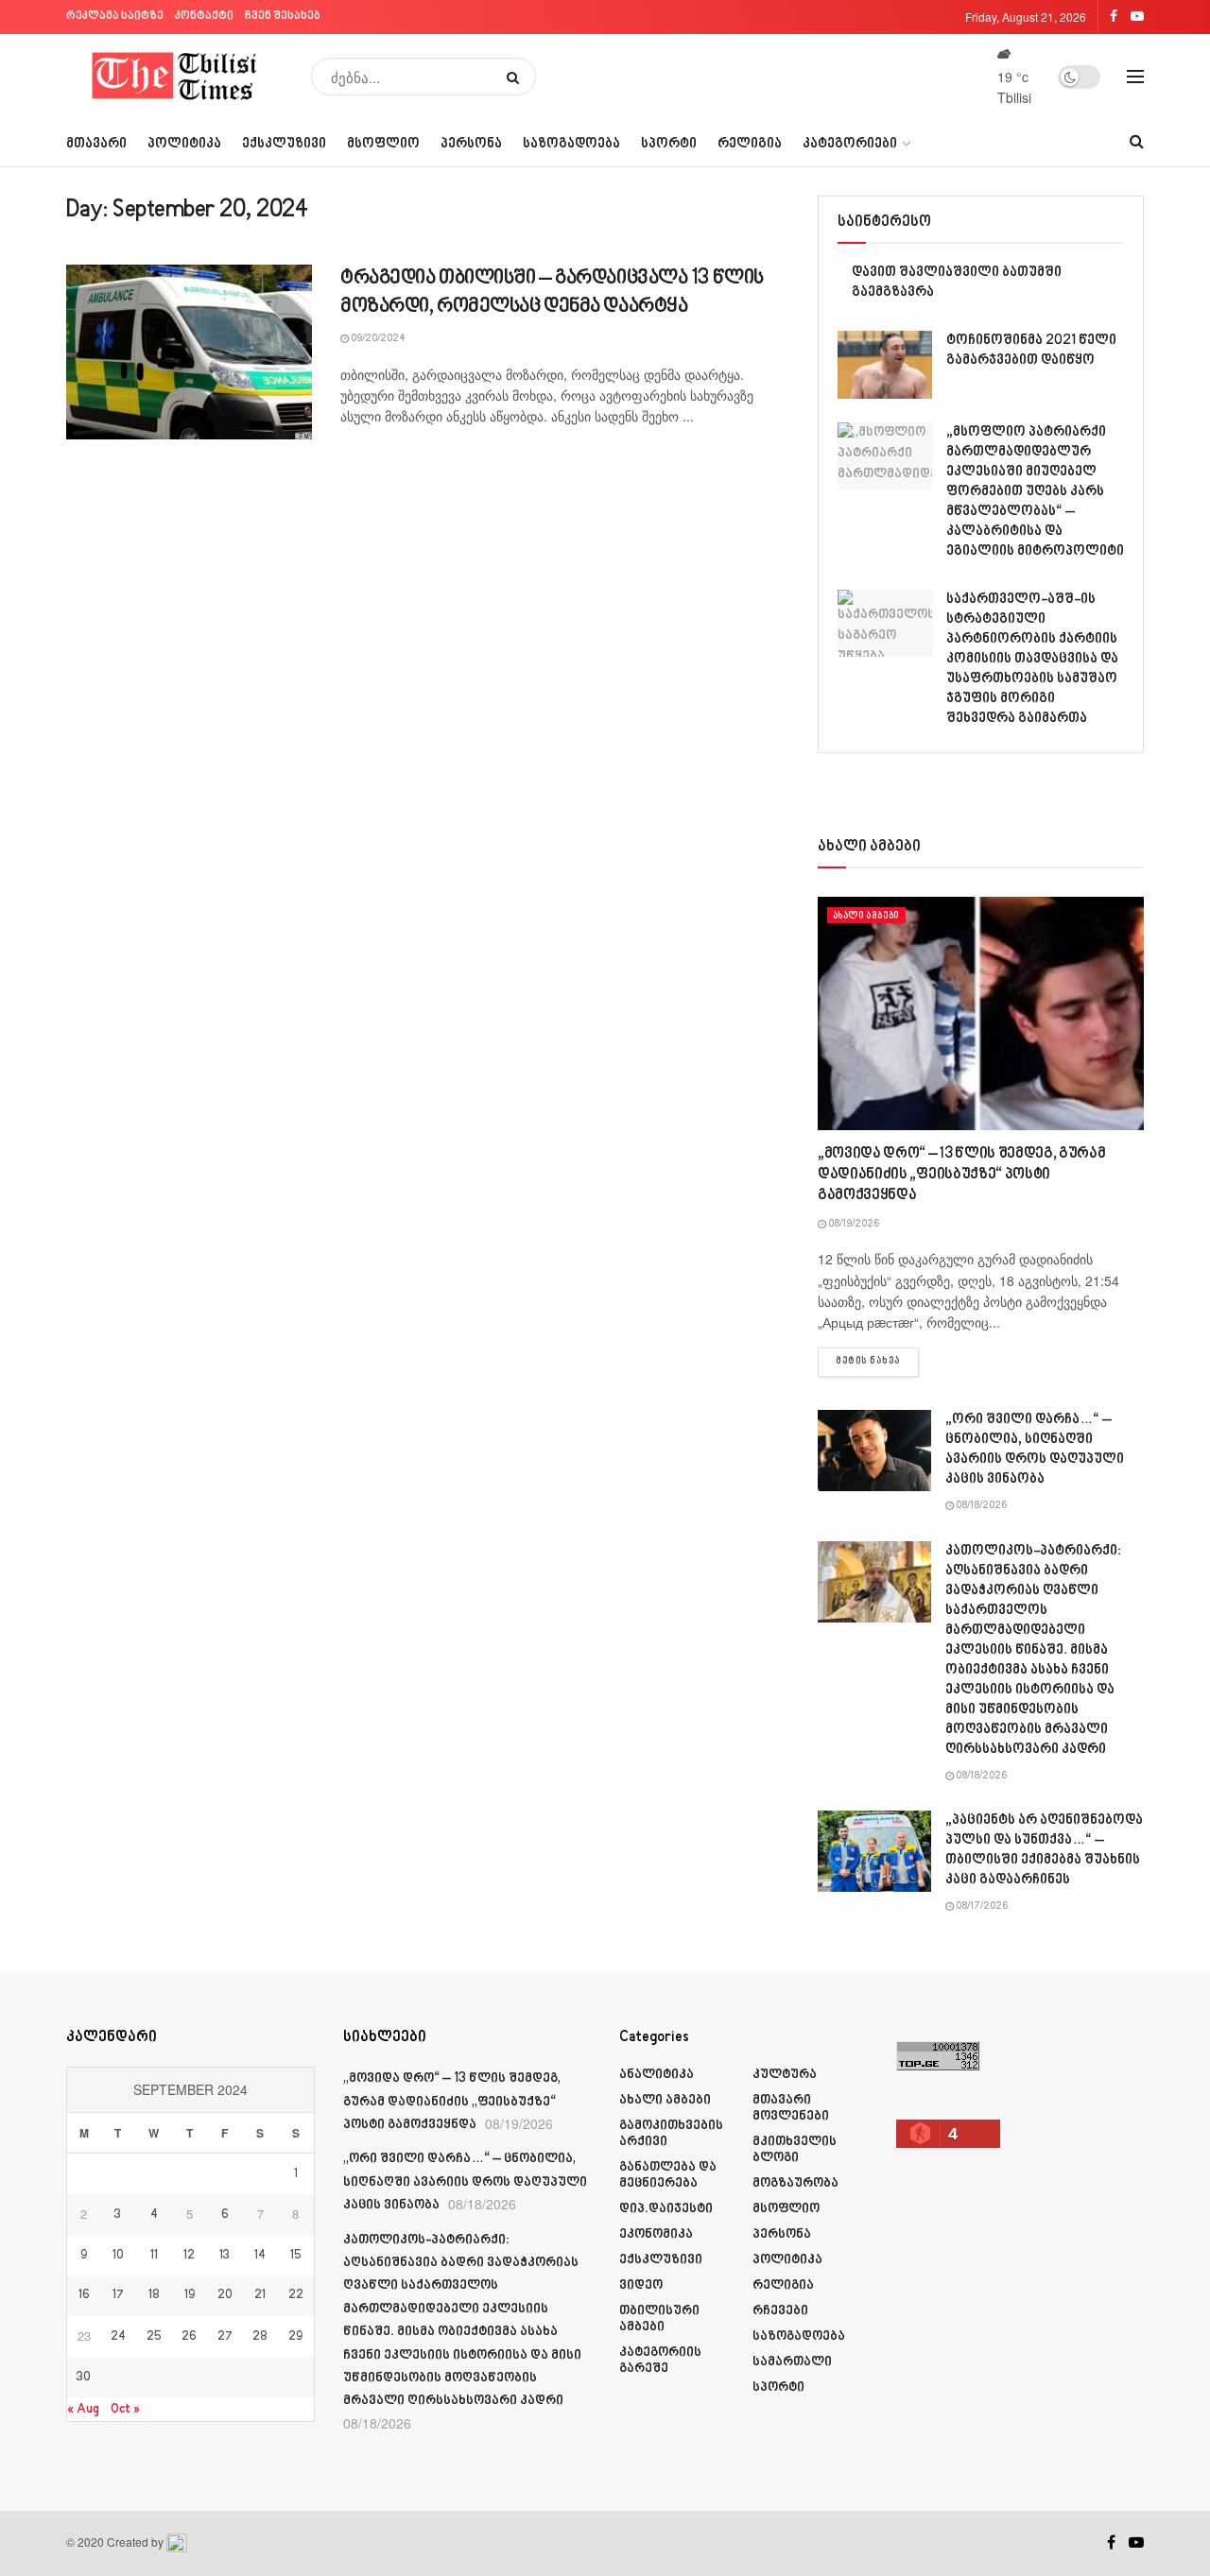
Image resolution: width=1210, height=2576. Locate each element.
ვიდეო (641, 2285)
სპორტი (669, 144)
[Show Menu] (1135, 77)
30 (84, 2378)
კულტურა (785, 2075)
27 (225, 2337)
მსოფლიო (383, 144)
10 (118, 2256)
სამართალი (792, 2362)
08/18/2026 (980, 1506)
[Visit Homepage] (175, 77)
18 (154, 2295)
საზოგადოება (571, 144)
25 (154, 2337)
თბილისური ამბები (659, 2319)
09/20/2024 (377, 339)
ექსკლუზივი (284, 144)
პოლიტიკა (184, 144)
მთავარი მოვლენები (791, 2108)
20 (225, 2295)
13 (225, 2256)
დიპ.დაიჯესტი (666, 2209)
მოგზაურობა (795, 2183)
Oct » (125, 2409)
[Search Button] (517, 77)
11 (154, 2256)
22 (296, 2295)
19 (190, 2295)
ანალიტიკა (657, 2075)
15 (296, 2256)
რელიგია (750, 144)
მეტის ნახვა (877, 1361)
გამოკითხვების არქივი (671, 2134)
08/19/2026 (853, 1225)
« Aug (83, 2409)
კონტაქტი (204, 17)
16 (84, 2295)
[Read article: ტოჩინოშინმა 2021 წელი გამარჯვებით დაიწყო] (885, 365)
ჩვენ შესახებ (283, 17)
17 (118, 2295)
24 (118, 2337)
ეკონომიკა (656, 2234)
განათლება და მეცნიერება (668, 2175)
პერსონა (471, 144)
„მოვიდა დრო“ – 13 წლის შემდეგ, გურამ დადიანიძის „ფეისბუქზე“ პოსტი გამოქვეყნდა (961, 1176)
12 (189, 2256)
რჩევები (780, 2311)
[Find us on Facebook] (1111, 2543)
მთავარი (96, 144)
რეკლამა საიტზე (115, 17)
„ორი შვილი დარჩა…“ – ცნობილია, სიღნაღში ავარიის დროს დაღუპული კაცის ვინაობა (465, 2182)
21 (260, 2295)
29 (295, 2337)
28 (260, 2337)
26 (189, 2337)
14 (260, 2256)
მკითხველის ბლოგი (795, 2150)
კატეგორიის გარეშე (660, 2361)
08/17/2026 (981, 1907)
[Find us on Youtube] (1136, 2543)
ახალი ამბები (866, 916)
